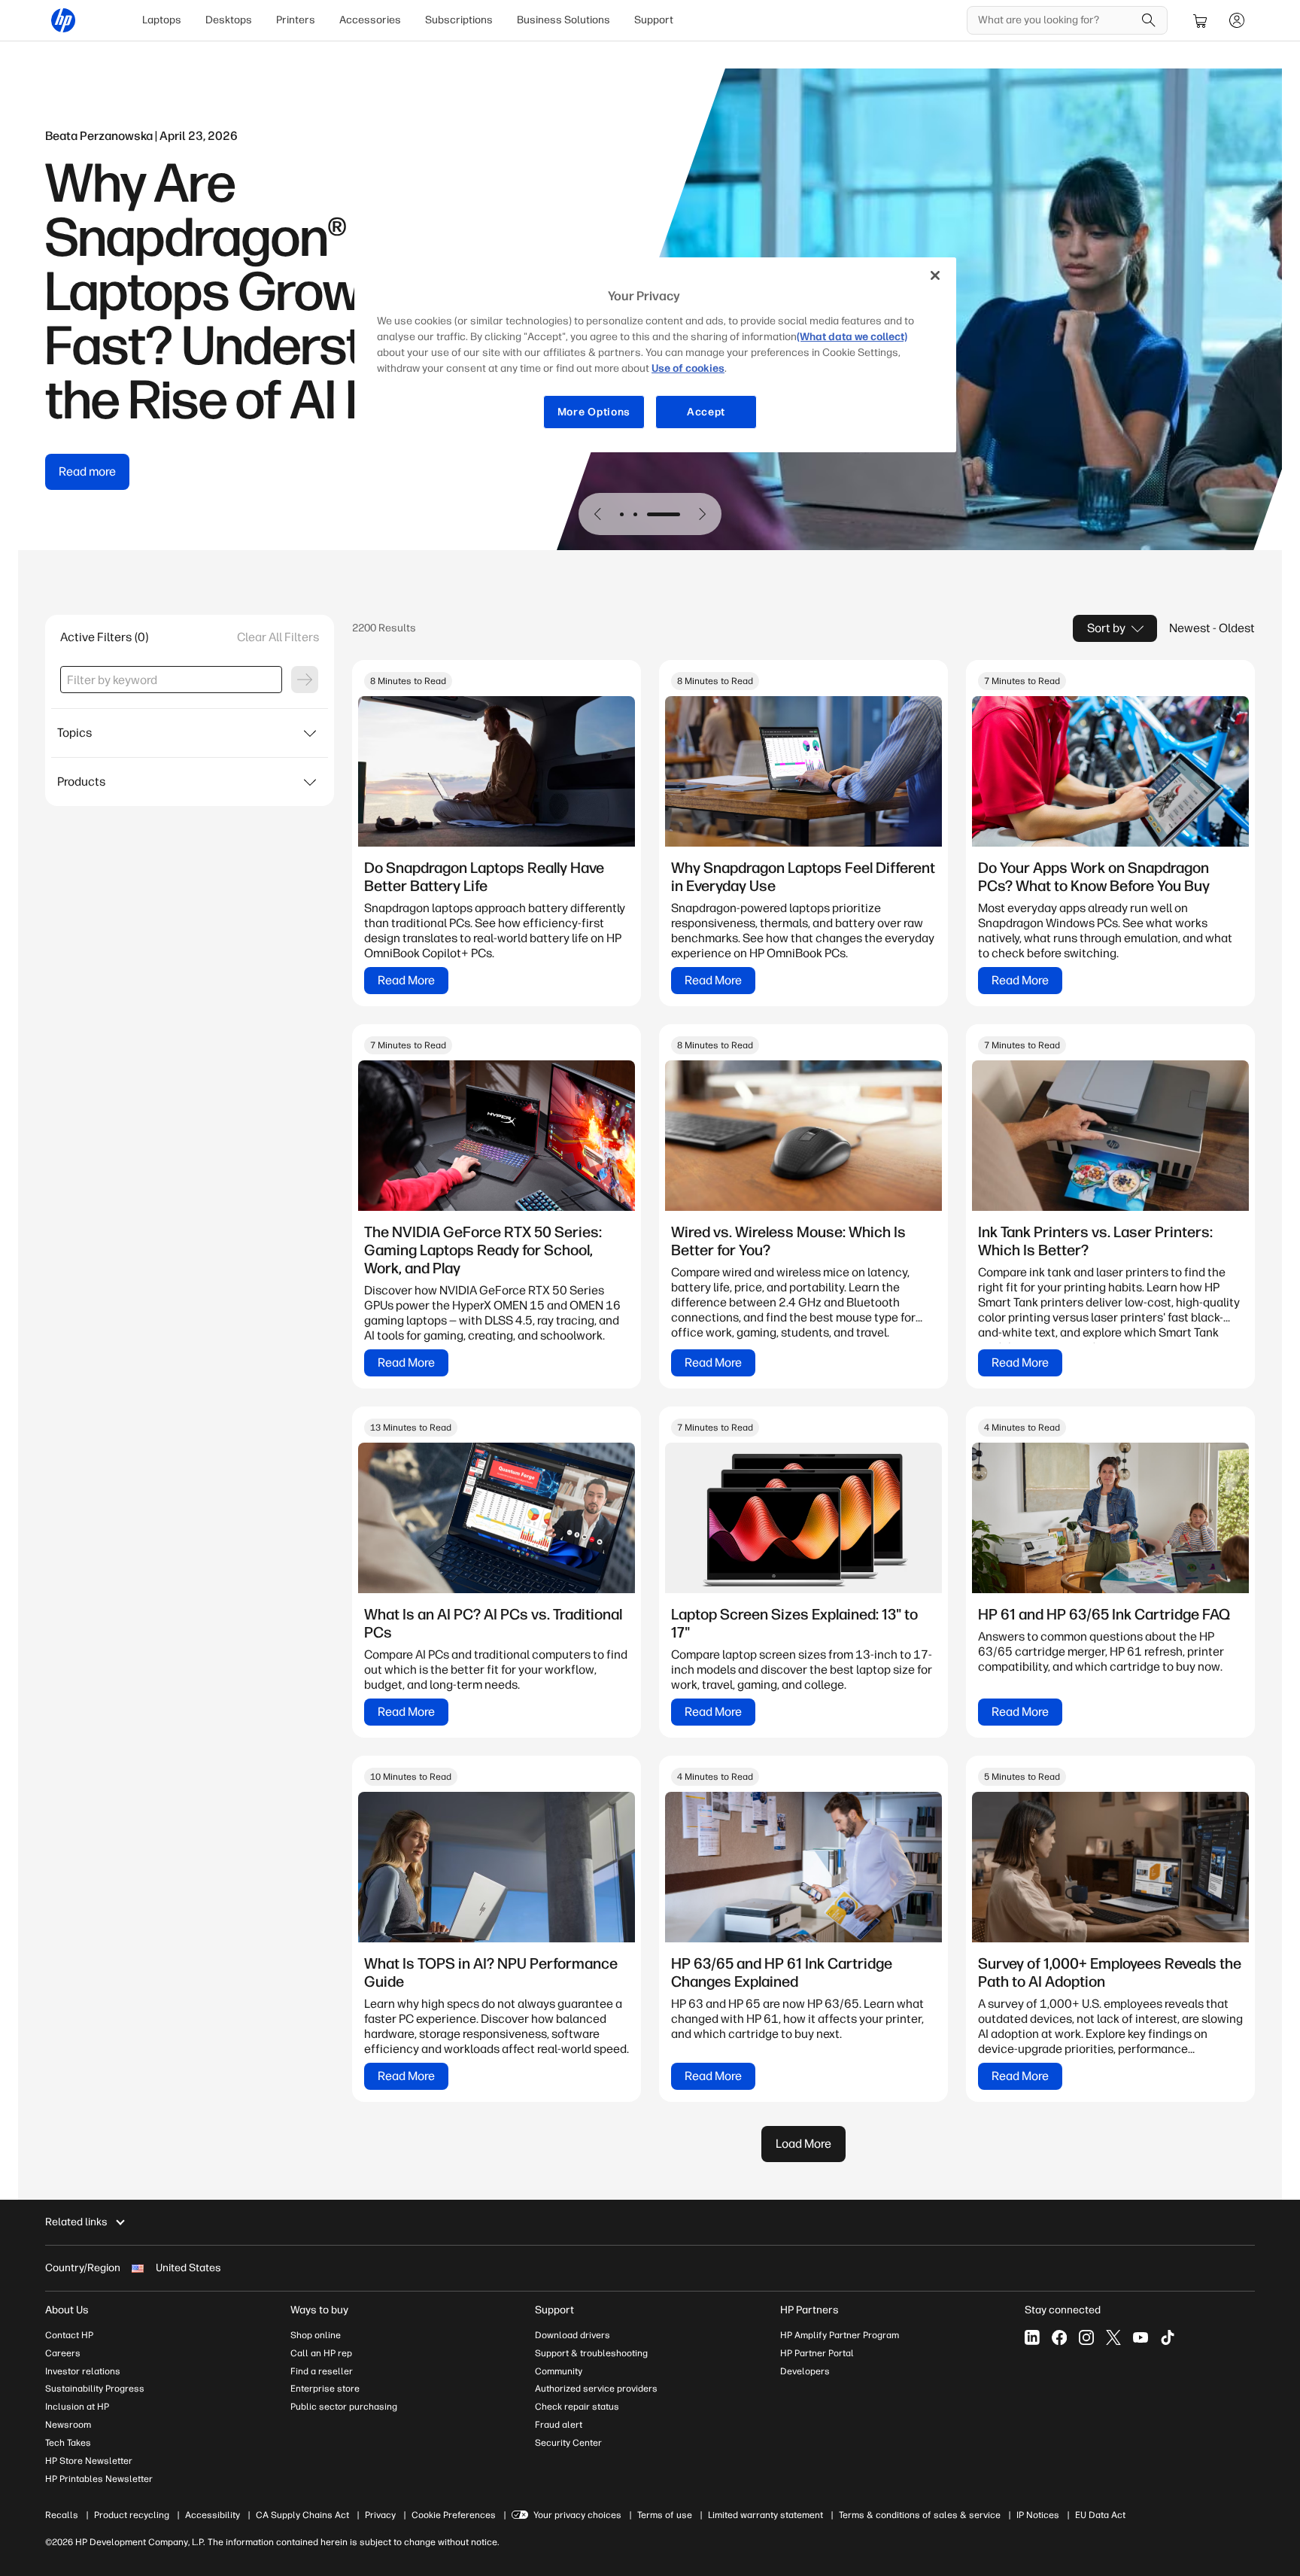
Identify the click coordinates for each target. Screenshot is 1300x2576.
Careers (63, 2353)
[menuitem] (162, 20)
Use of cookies (688, 368)
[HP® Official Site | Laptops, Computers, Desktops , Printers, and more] (63, 20)
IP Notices (1038, 2515)
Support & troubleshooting (591, 2353)
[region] (655, 355)
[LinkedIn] (1032, 2337)
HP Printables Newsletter (99, 2479)
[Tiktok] (1168, 2337)
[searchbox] (1056, 20)
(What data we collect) (852, 337)
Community (559, 2371)
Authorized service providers (596, 2389)
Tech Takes (68, 2443)
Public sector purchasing (344, 2407)
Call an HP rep (321, 2353)
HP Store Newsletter (89, 2461)
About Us (67, 2310)
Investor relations (83, 2371)
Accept (706, 412)
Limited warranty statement (765, 2515)
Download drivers (573, 2335)
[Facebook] (1059, 2337)
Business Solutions (563, 20)
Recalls (62, 2515)
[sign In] (1237, 20)
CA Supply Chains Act (302, 2515)
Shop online (316, 2335)
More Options (594, 412)
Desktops (229, 20)
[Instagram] (1086, 2337)
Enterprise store (325, 2389)
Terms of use (665, 2515)
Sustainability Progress (95, 2389)
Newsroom (68, 2425)
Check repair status (577, 2407)
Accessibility (213, 2515)
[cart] (1201, 20)
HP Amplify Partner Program (840, 2335)
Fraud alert (559, 2425)
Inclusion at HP (77, 2407)
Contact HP (69, 2335)
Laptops (162, 20)
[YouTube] (1141, 2337)
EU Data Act (1100, 2515)
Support (654, 20)
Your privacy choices (577, 2515)
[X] (1113, 2337)
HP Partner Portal (817, 2353)
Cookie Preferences (454, 2515)
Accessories (370, 20)
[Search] (1149, 20)
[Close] (935, 275)
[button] (598, 514)
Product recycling (132, 2515)
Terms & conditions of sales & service (920, 2515)
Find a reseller (322, 2371)
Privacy (380, 2515)
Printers (296, 20)
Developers (805, 2371)
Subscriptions (459, 20)
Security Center (568, 2443)
